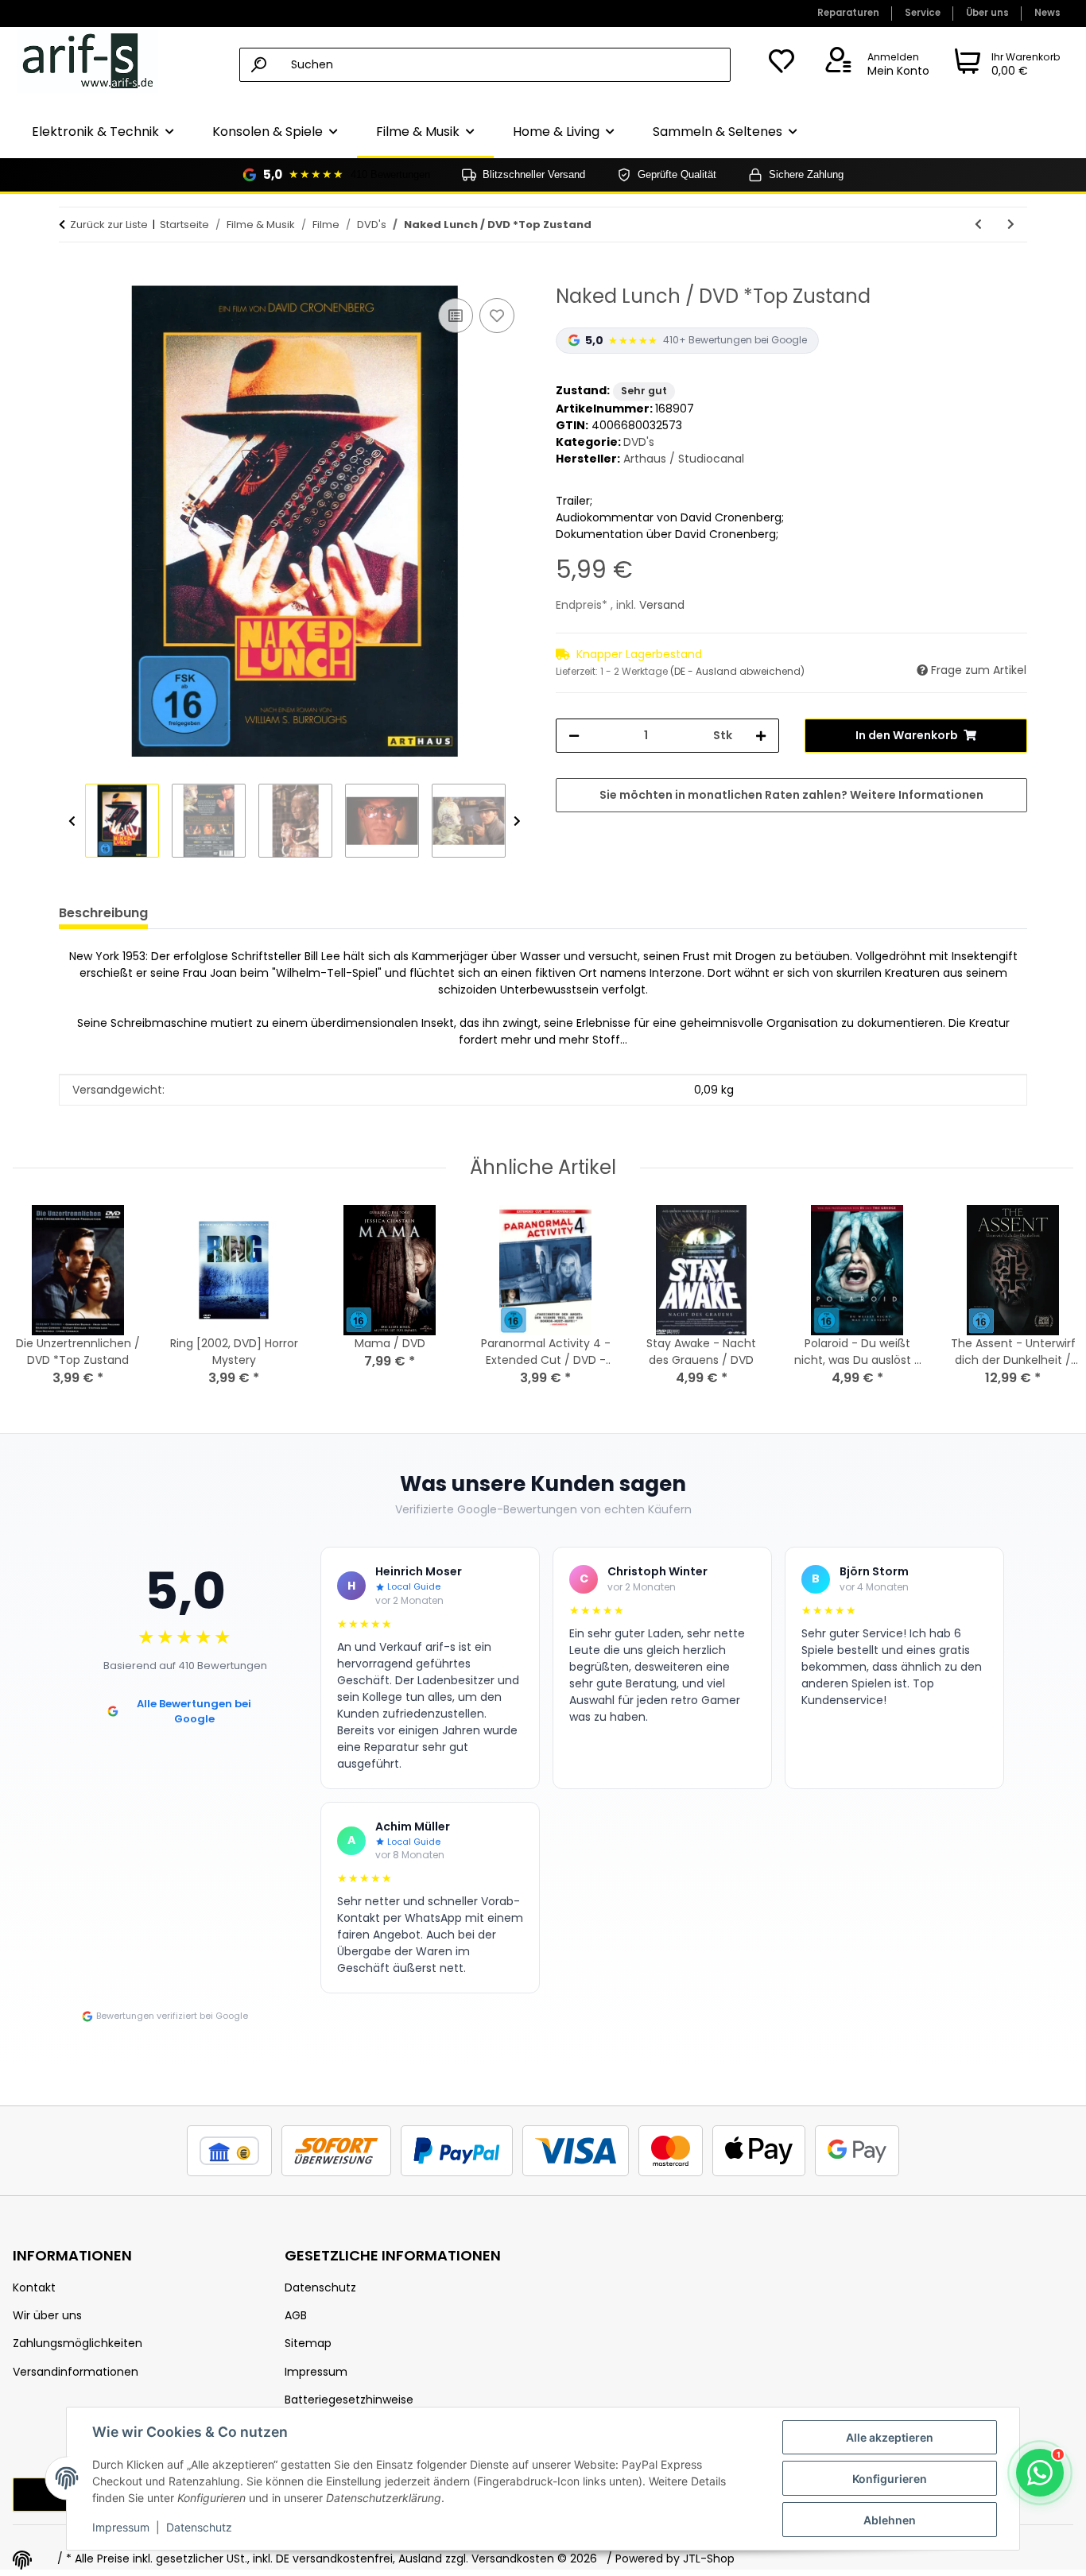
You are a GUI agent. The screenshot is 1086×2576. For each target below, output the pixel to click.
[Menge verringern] (574, 736)
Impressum (121, 2527)
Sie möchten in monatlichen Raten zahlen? (791, 795)
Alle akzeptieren (890, 2437)
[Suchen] (259, 65)
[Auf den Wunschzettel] (497, 316)
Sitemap (308, 2343)
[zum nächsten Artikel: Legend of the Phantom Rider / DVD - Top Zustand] (1011, 225)
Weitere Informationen (917, 795)
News (1047, 13)
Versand (662, 605)
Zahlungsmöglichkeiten (78, 2343)
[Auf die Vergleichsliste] (456, 316)
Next (517, 821)
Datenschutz (199, 2527)
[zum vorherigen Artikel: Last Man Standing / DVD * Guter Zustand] (978, 225)
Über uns (987, 13)
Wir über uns (47, 2315)
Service (923, 13)
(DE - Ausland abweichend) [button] (737, 671)
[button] (875, 65)
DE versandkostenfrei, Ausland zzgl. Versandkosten (415, 2559)
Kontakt (34, 2287)
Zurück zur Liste (109, 225)
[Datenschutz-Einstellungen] (22, 2560)
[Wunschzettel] (782, 65)
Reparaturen (848, 13)
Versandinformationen (76, 2372)
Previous (72, 821)
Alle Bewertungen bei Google (194, 1712)
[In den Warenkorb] (72, 277)
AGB (296, 2315)
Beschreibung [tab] (103, 913)
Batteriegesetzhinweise (349, 2400)
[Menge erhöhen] (761, 736)
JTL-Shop (709, 2559)
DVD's (639, 442)
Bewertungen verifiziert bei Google (172, 2016)
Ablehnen (890, 2520)
